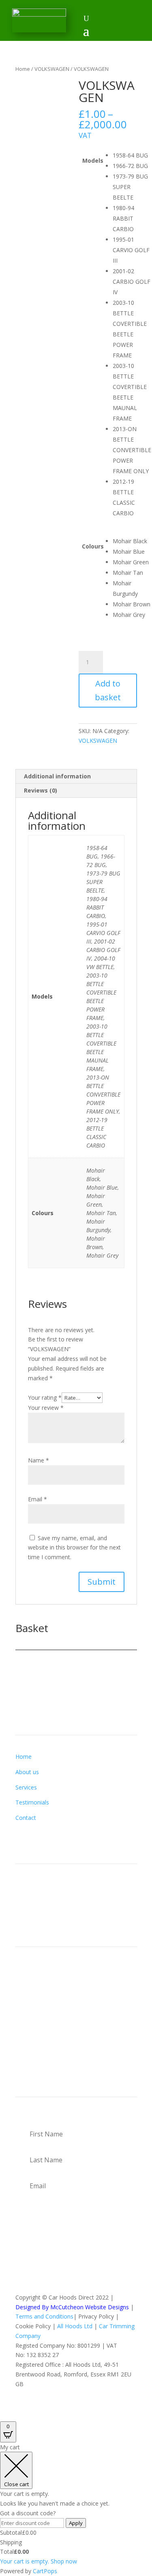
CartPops (45, 2571)
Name (39, 1460)
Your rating (45, 1397)
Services (26, 1787)
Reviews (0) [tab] (41, 790)
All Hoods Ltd (75, 2326)
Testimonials (32, 1802)
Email (37, 1499)
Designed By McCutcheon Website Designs (72, 2307)
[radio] (132, 155)
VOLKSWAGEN (52, 69)
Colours (93, 546)
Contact (26, 1818)
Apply (76, 2523)
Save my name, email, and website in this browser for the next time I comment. (74, 1548)
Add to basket (108, 690)
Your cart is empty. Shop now (39, 2561)
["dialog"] (76, 2509)
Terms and (30, 2316)
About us (27, 1772)
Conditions (59, 2316)
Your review (46, 1408)
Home (23, 69)
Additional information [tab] (57, 776)
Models (93, 160)
